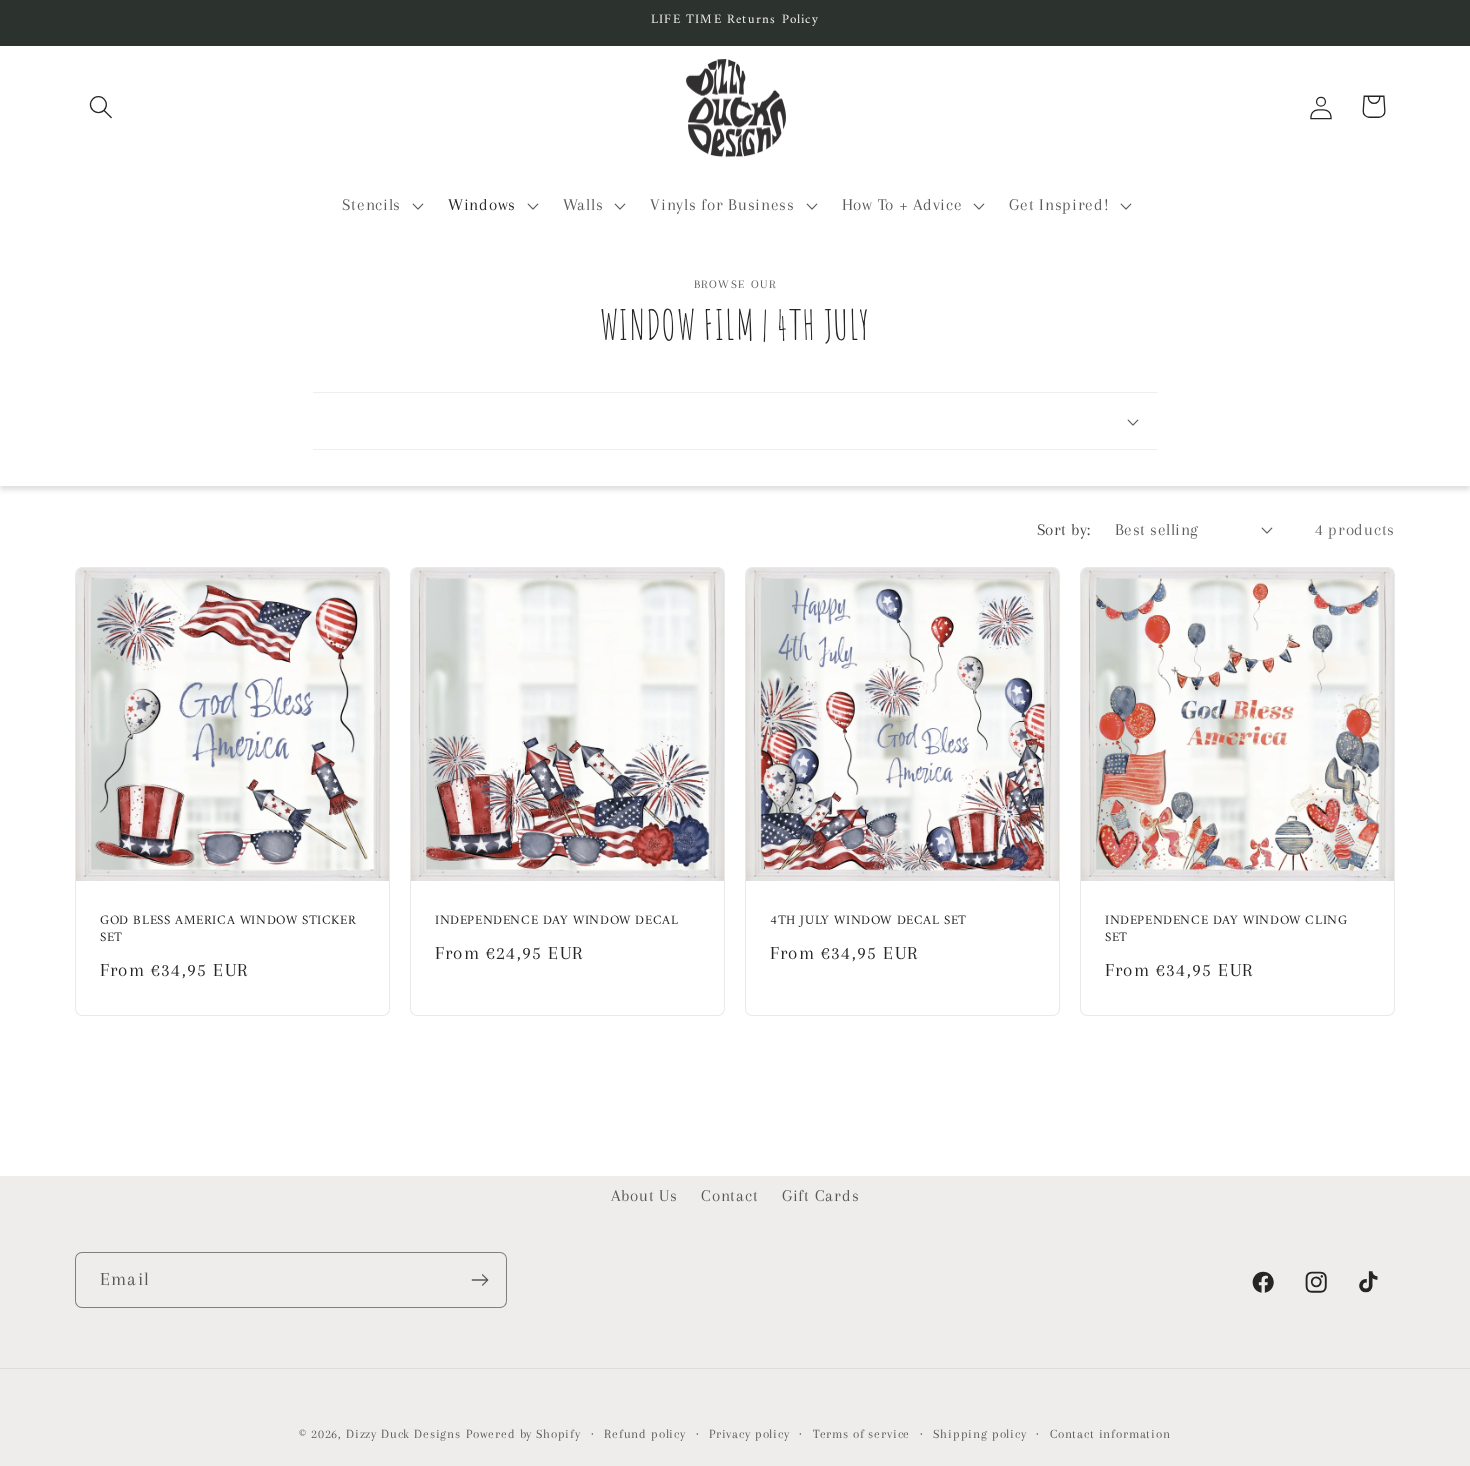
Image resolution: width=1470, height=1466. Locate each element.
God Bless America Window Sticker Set (228, 930)
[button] (101, 106)
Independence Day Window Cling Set (1226, 930)
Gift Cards (820, 1195)
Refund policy (645, 1434)
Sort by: (1064, 529)
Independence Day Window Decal (556, 921)
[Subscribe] (479, 1280)
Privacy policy (749, 1434)
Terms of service (861, 1434)
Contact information (1110, 1434)
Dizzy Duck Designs (403, 1434)
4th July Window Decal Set (868, 921)
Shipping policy (980, 1434)
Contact (729, 1195)
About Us (644, 1195)
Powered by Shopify (523, 1434)
